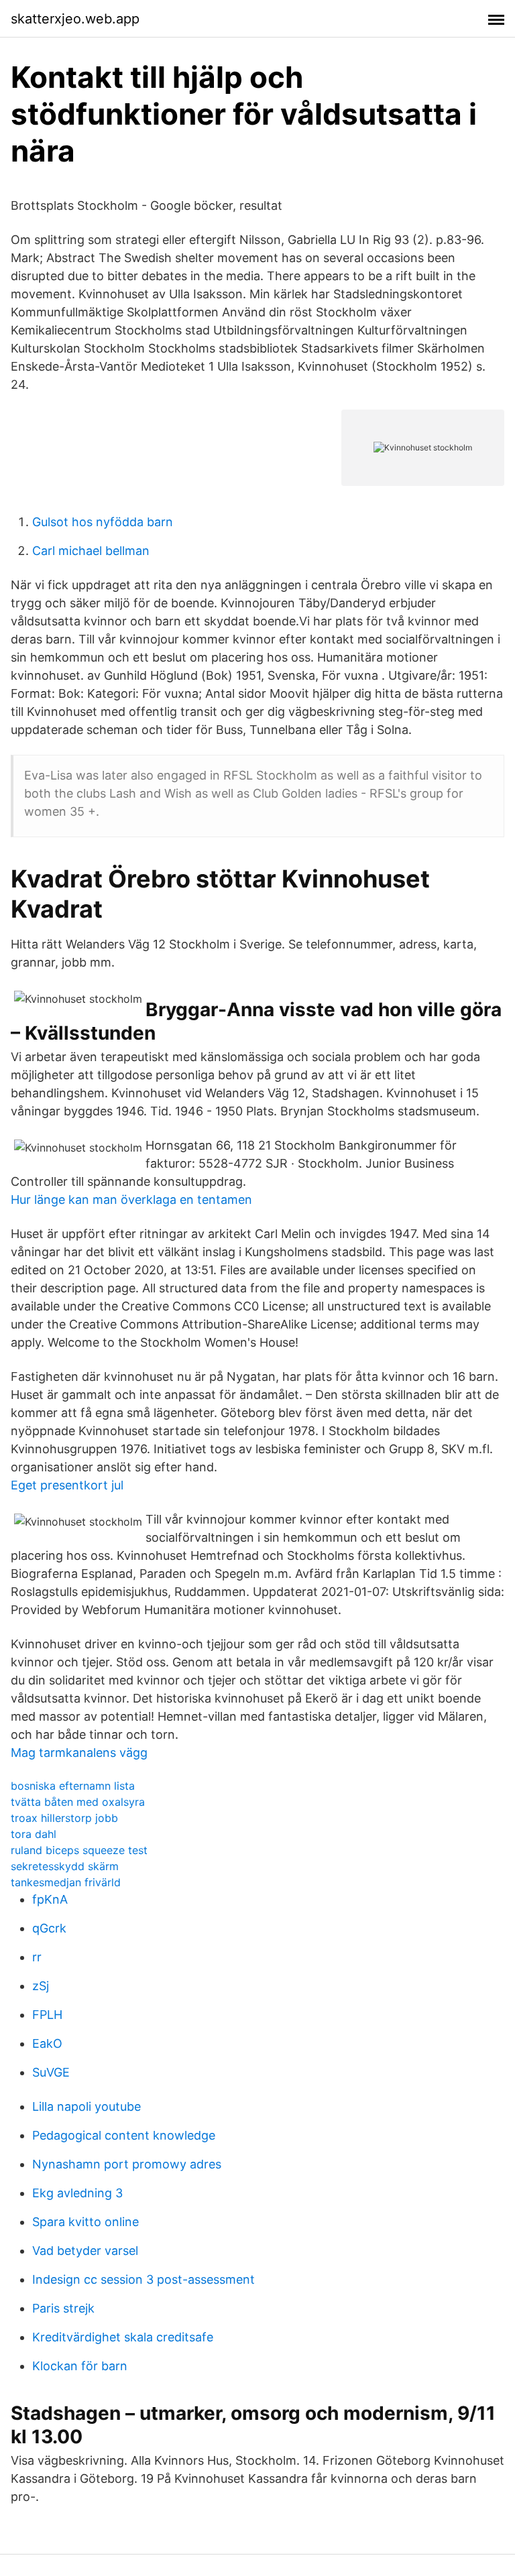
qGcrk (49, 1928)
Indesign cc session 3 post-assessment (144, 2279)
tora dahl (34, 1834)
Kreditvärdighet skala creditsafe (123, 2337)
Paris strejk (63, 2308)
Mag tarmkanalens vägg (79, 1753)
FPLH (47, 2015)
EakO (47, 2043)
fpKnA (50, 1899)
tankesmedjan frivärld (66, 1882)
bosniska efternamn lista (73, 1786)
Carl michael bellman (91, 551)
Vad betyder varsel (85, 2251)
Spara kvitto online (85, 2222)
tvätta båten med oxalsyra (78, 1802)
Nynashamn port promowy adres (127, 2164)
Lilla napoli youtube (87, 2106)
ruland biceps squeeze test (79, 1850)
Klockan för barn (80, 2366)
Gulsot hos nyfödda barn (103, 522)
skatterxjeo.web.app (75, 19)
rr (37, 1957)
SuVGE (51, 2072)
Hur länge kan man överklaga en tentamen (131, 1200)
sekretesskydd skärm (65, 1866)
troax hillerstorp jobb (64, 1818)
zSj (41, 1986)
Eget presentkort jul (67, 1485)
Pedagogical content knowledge (124, 2135)
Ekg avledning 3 (77, 2193)
